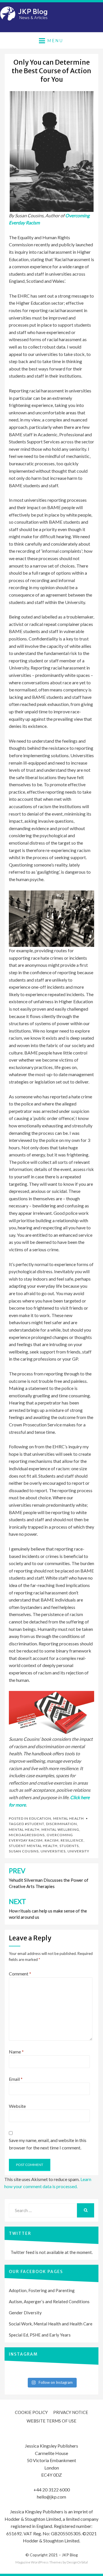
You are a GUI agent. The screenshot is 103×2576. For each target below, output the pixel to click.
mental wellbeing (60, 1829)
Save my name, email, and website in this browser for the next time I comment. (48, 2144)
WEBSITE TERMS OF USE (51, 2421)
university (78, 1851)
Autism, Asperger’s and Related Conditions (49, 2301)
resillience (72, 1840)
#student (34, 1824)
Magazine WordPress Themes (39, 2562)
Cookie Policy (31, 2412)
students (69, 1846)
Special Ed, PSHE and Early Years (40, 2335)
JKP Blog (70, 2555)
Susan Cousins (24, 1851)
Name (16, 2052)
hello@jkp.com (51, 2497)
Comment (20, 1974)
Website (17, 2106)
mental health (24, 1829)
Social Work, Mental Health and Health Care (51, 2324)
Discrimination (62, 1824)
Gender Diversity (25, 2313)
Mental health (69, 1818)
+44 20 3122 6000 (52, 2490)
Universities (53, 1851)
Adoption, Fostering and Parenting (42, 2290)
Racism (52, 1840)
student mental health (33, 1846)
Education (40, 1818)
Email (16, 2079)
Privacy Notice (71, 2412)
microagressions (27, 1835)
